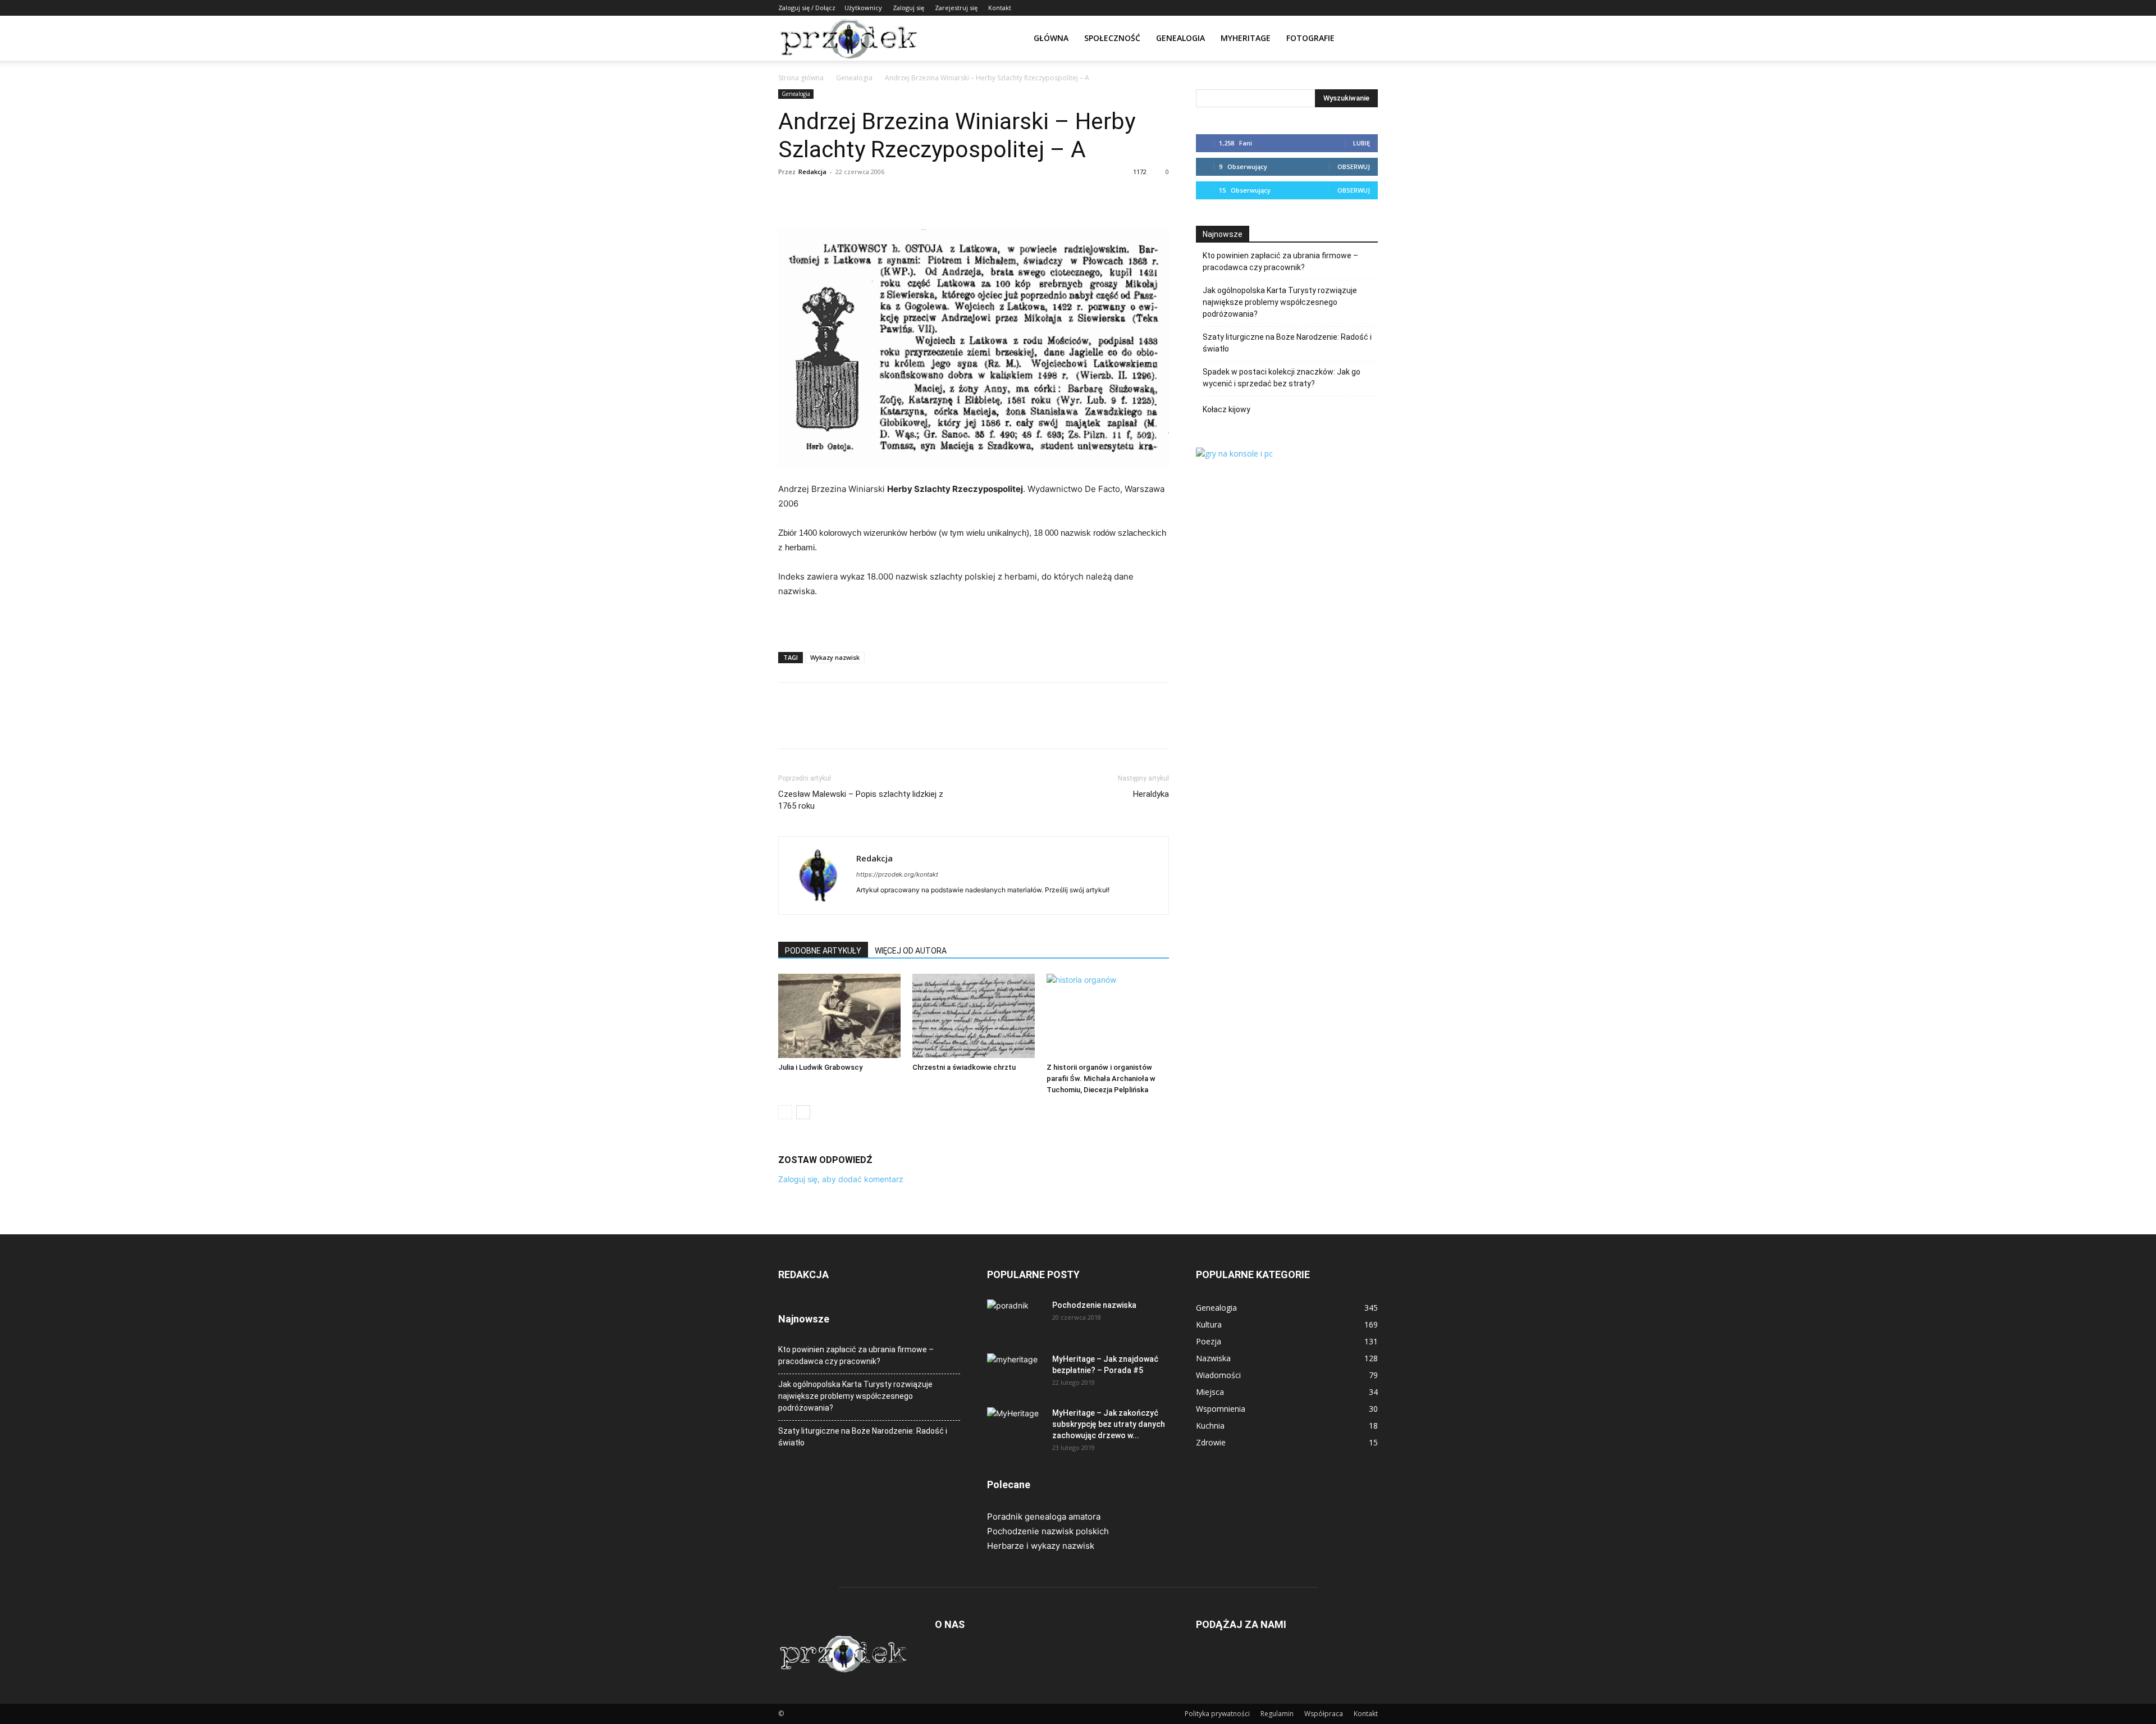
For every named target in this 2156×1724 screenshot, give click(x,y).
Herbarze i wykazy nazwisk (1041, 1546)
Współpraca (1324, 1714)
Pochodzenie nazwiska (1094, 1305)
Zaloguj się (908, 8)
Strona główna (801, 78)
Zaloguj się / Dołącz (807, 8)
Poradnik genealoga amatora (1044, 1517)
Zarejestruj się (956, 8)
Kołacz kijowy (1227, 409)
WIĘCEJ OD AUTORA (911, 951)
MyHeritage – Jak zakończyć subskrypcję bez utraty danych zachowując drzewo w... (1109, 1424)
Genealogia (1180, 38)
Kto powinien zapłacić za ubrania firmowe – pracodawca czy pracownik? (1280, 261)
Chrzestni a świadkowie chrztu (964, 1067)
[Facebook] (789, 197)
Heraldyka (1151, 794)
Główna (1051, 38)
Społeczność (1112, 38)
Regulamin (1277, 1714)
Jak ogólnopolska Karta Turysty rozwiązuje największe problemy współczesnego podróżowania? (1280, 302)
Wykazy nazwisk (835, 657)
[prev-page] (785, 1112)
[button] (1364, 39)
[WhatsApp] (867, 197)
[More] (893, 197)
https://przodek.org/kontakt (897, 874)
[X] (815, 197)
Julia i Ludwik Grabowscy (820, 1067)
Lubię (1362, 143)
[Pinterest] (841, 197)
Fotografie (1310, 38)
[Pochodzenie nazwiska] (1015, 1319)
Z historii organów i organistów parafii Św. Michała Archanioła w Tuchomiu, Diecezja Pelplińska (1101, 1078)
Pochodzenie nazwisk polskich (1048, 1531)
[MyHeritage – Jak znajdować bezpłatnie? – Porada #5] (1015, 1373)
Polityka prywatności (1217, 1714)
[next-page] (803, 1112)
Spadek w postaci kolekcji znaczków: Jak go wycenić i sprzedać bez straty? (1282, 378)
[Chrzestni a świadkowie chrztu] (974, 1016)
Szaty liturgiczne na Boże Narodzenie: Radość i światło (1287, 343)
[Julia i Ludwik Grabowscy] (839, 1016)
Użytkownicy (863, 8)
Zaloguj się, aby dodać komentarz (841, 1179)
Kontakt (1000, 8)
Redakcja (812, 172)
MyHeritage (1246, 38)
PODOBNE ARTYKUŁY (823, 951)
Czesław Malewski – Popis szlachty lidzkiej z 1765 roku (861, 800)
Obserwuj (1354, 167)
